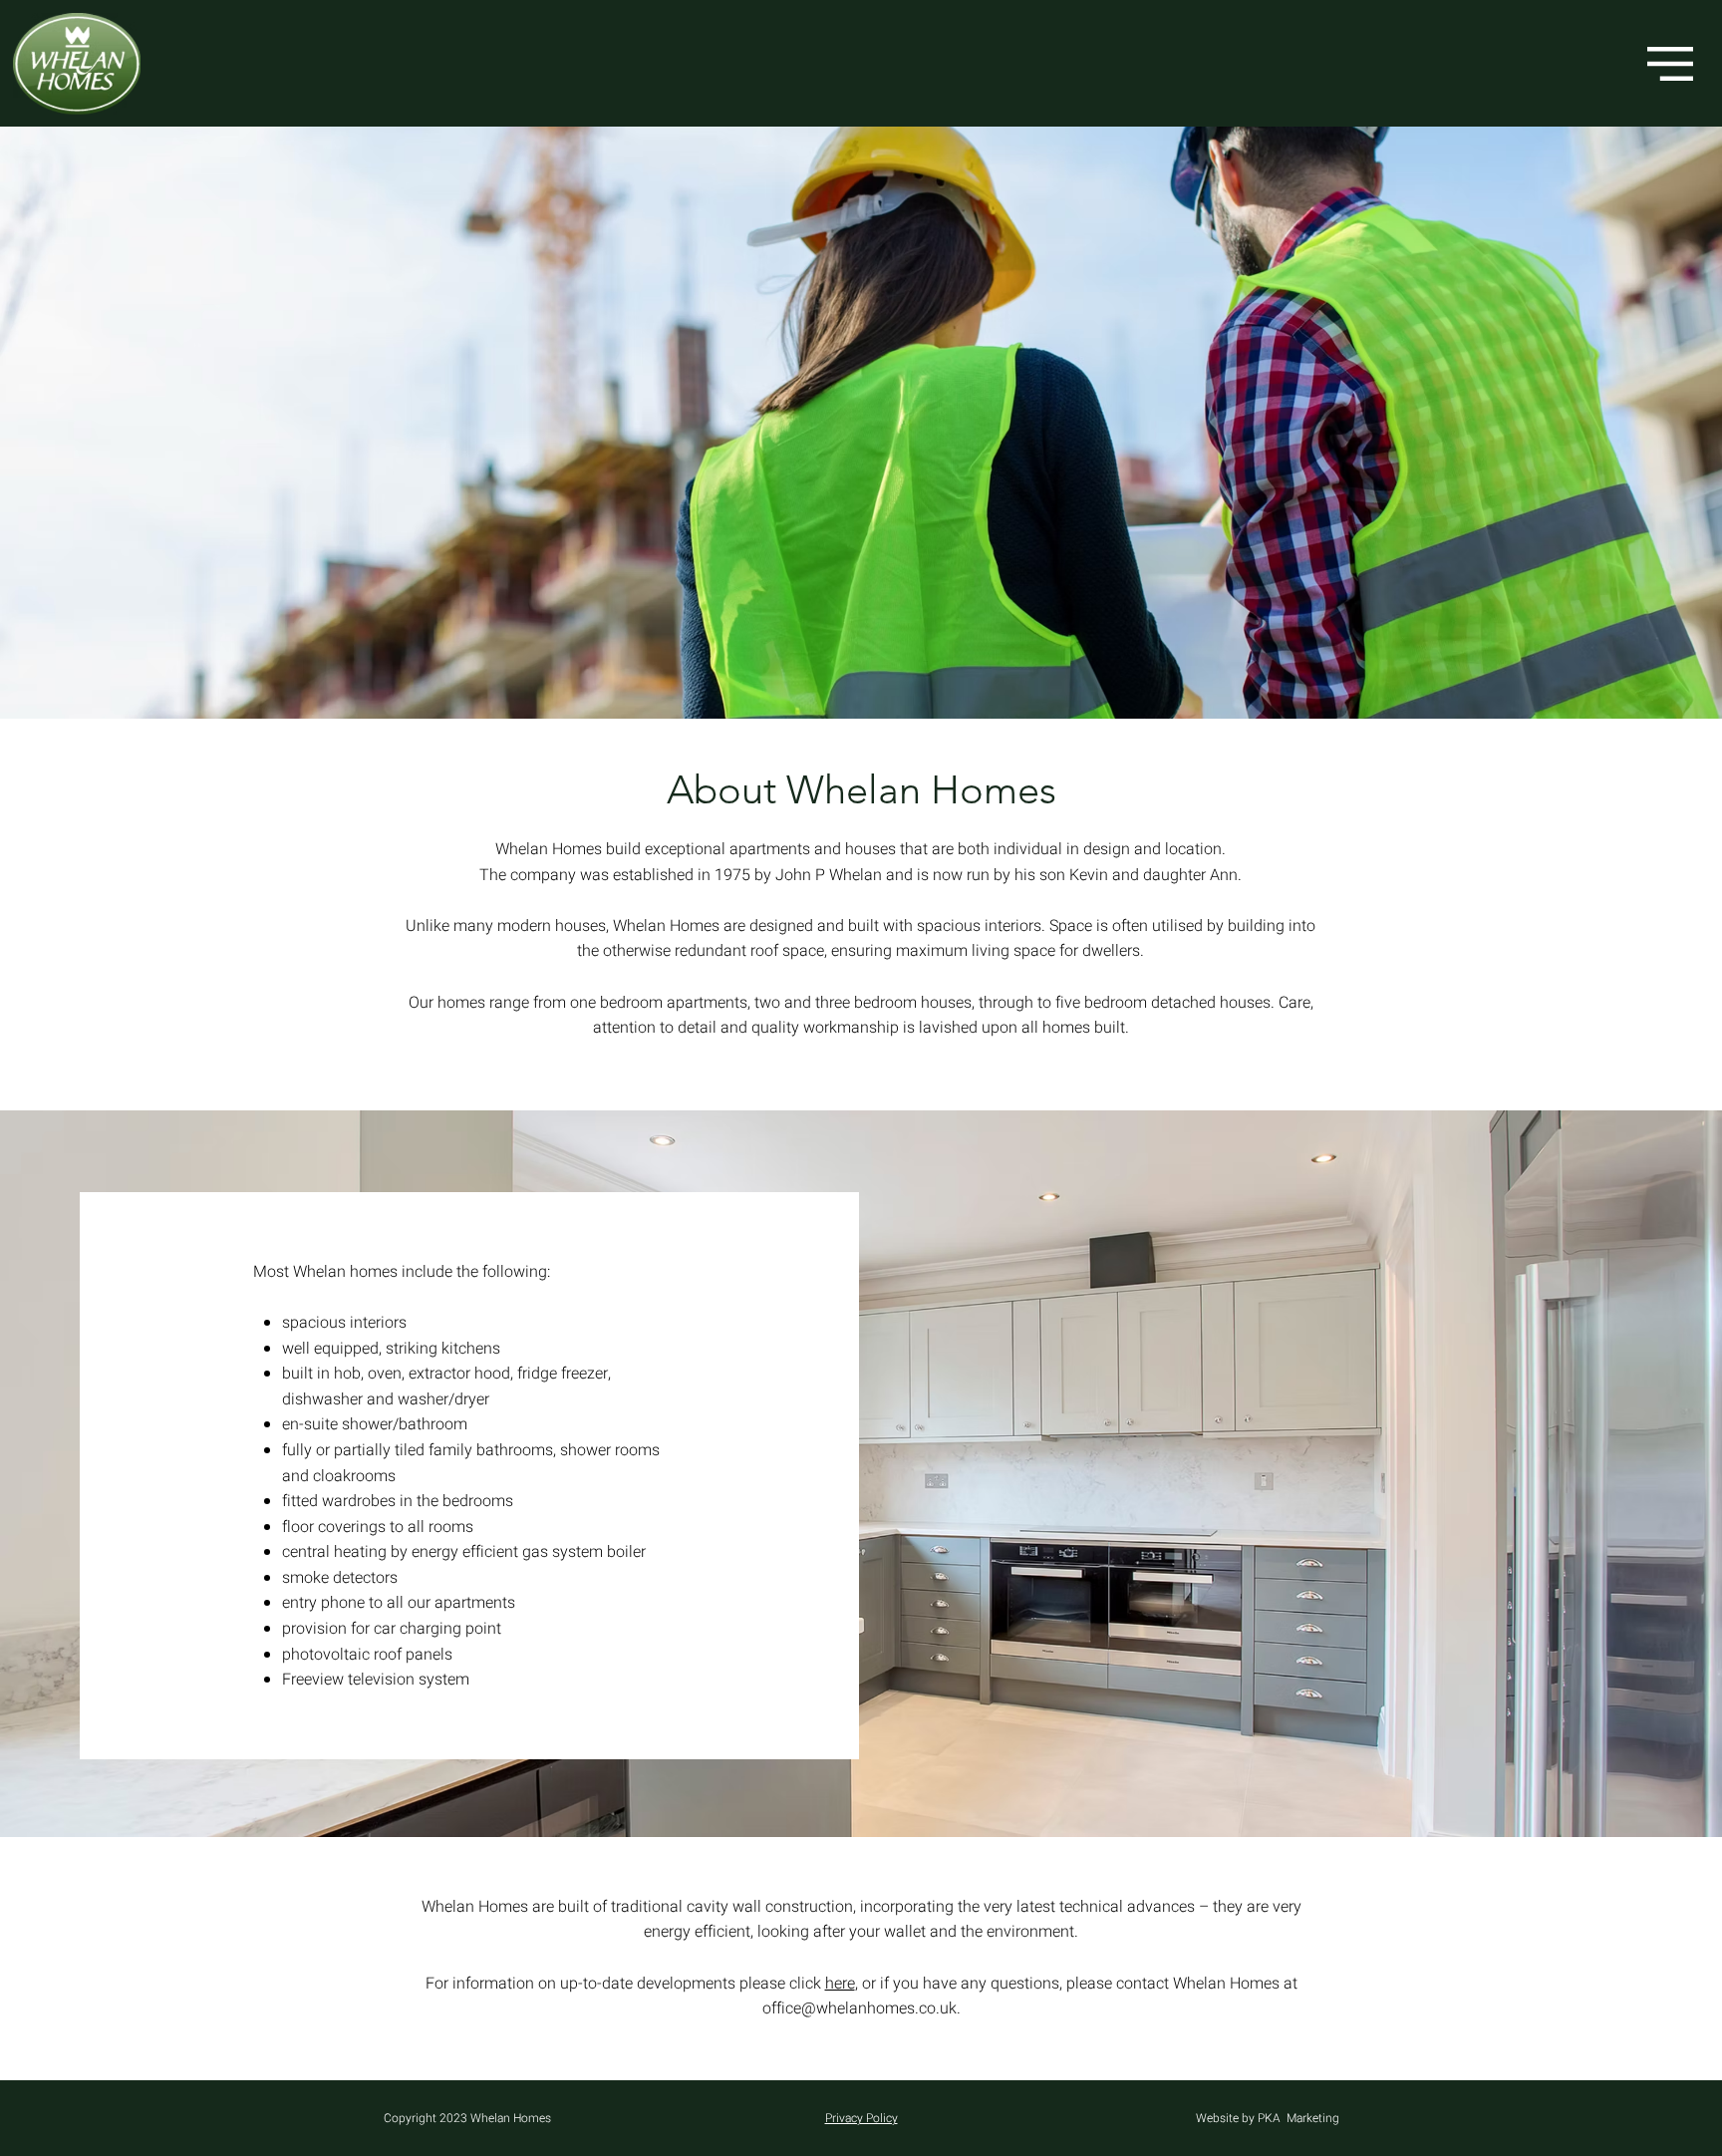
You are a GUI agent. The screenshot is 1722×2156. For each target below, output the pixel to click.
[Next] (1610, 423)
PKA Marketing (1298, 2118)
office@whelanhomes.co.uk (860, 2008)
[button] (1670, 64)
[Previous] (112, 423)
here (840, 1984)
